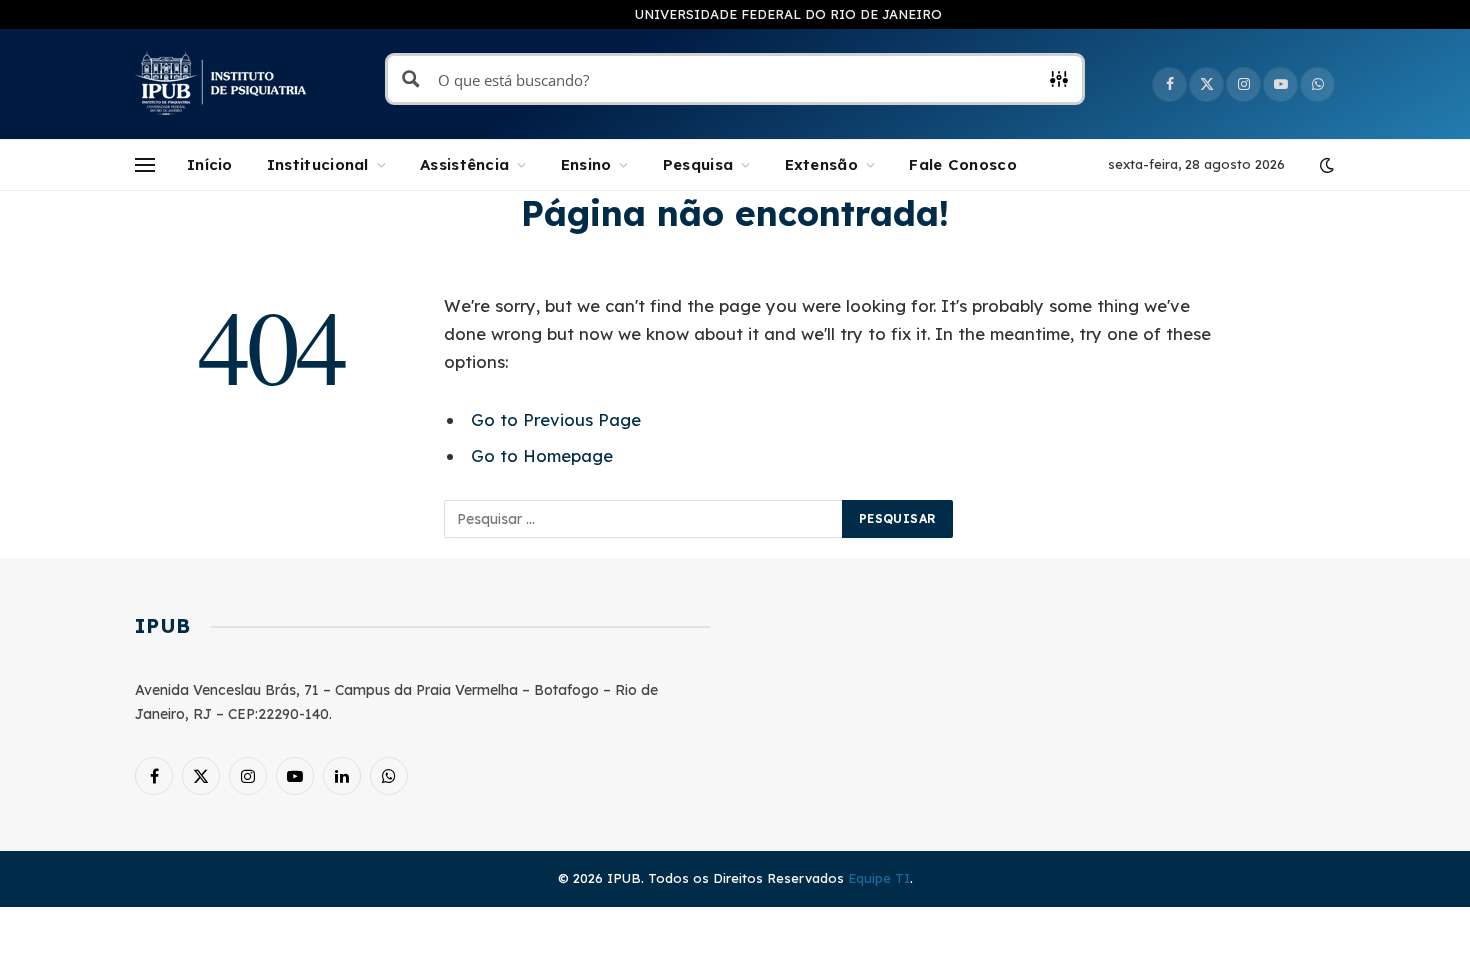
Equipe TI (879, 878)
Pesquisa (698, 164)
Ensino (586, 164)
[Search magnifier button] (411, 79)
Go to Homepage (542, 455)
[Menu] (145, 165)
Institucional (318, 164)
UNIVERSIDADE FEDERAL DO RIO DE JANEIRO (788, 14)
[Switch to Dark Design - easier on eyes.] (1325, 165)
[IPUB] (221, 84)
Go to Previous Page (556, 419)
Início (210, 164)
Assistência (464, 164)
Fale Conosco (963, 164)
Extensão (821, 164)
